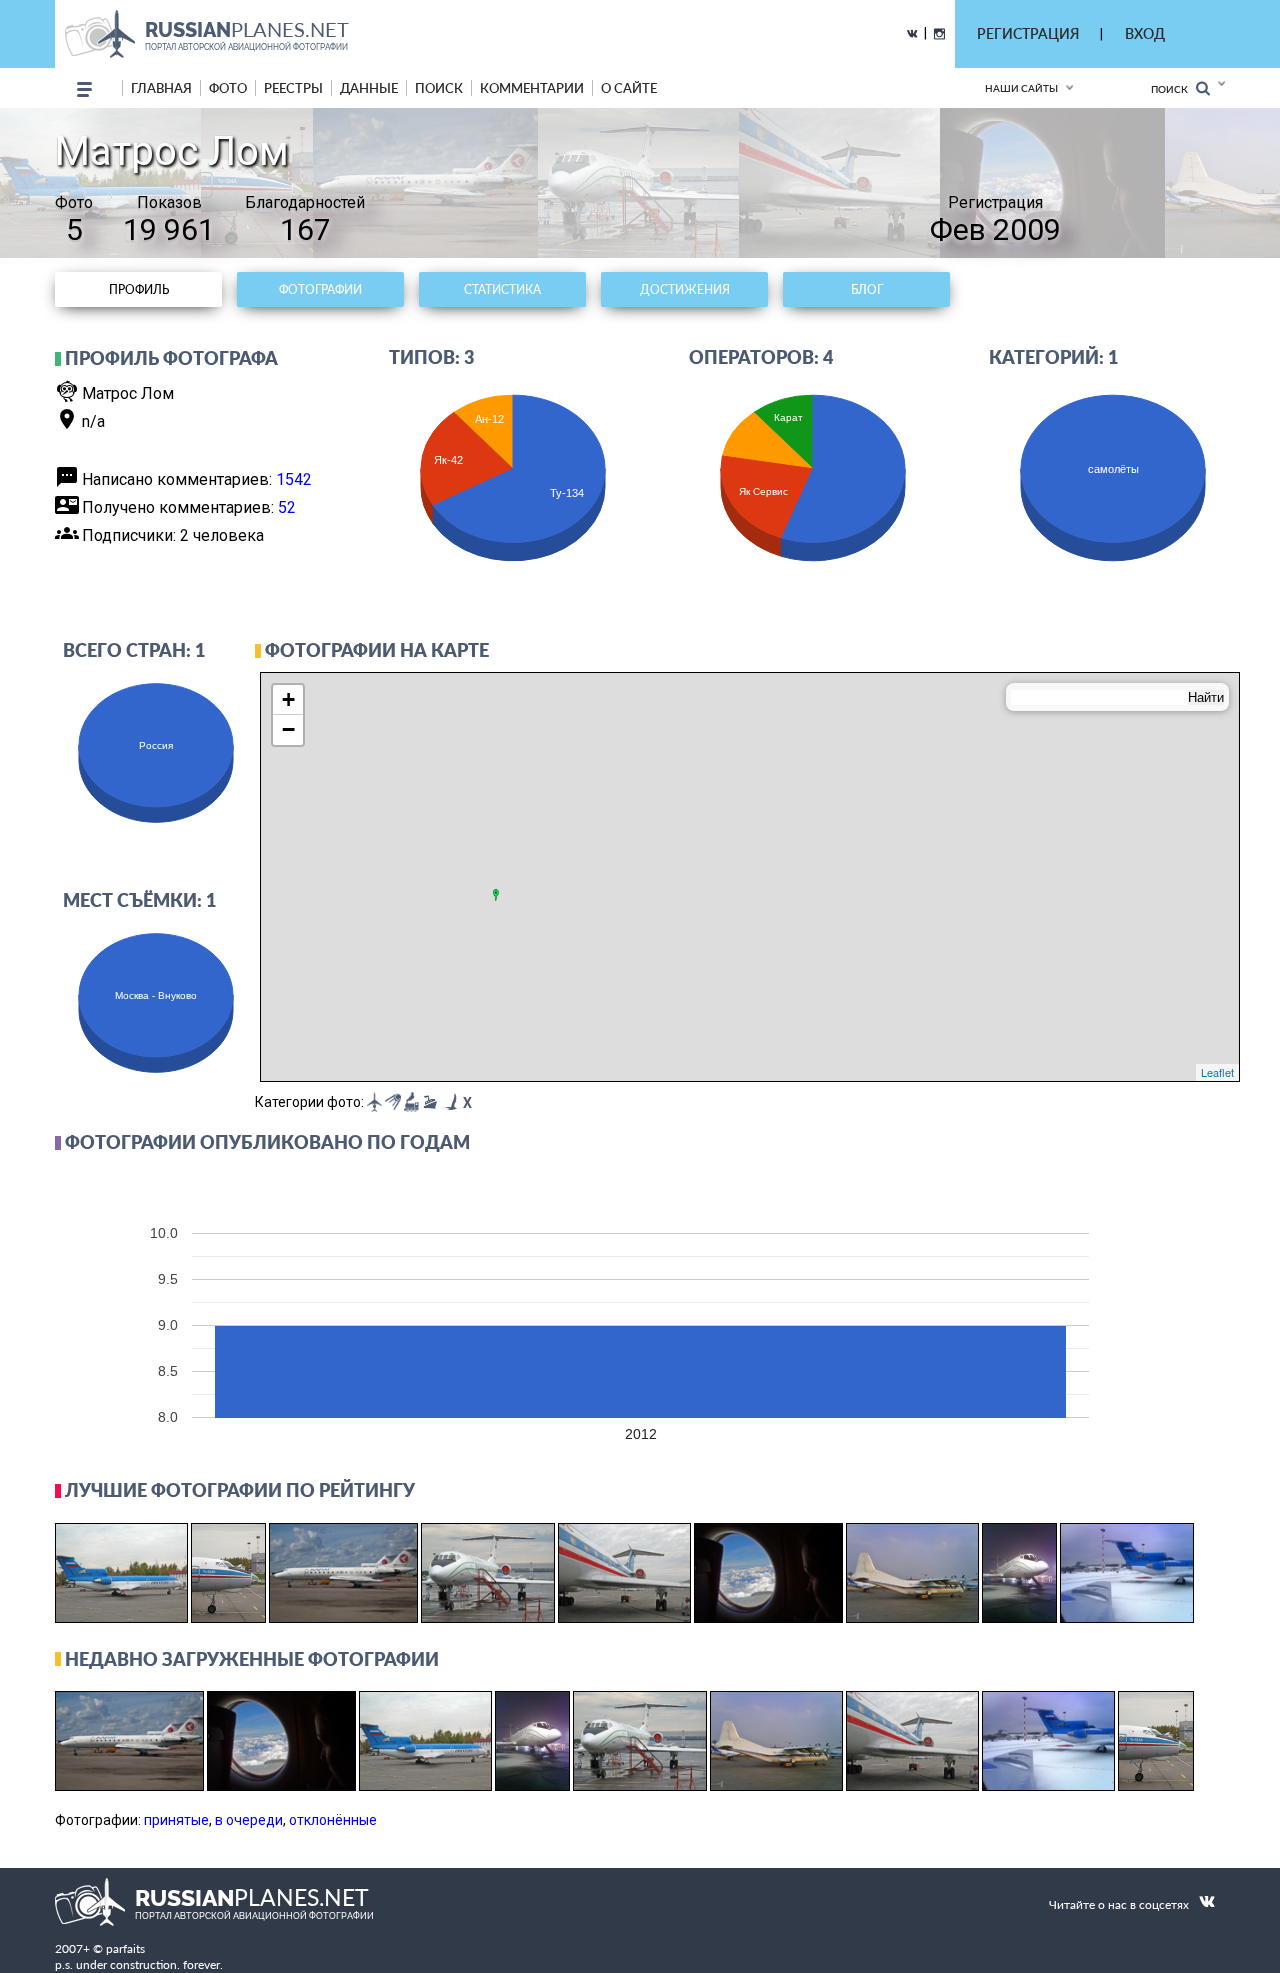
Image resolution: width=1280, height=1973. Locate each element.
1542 (294, 479)
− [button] (288, 729)
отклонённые (333, 1820)
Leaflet (1217, 1072)
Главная (161, 88)
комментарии (532, 88)
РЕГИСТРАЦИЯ (1028, 33)
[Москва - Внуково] (496, 895)
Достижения (685, 289)
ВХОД (1145, 33)
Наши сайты (1021, 88)
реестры (293, 88)
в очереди (249, 1820)
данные (369, 88)
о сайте (629, 88)
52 (287, 507)
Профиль (139, 289)
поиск (439, 88)
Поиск (1173, 89)
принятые (176, 1820)
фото (228, 88)
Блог (867, 289)
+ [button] (288, 699)
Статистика (502, 289)
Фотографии (320, 289)
